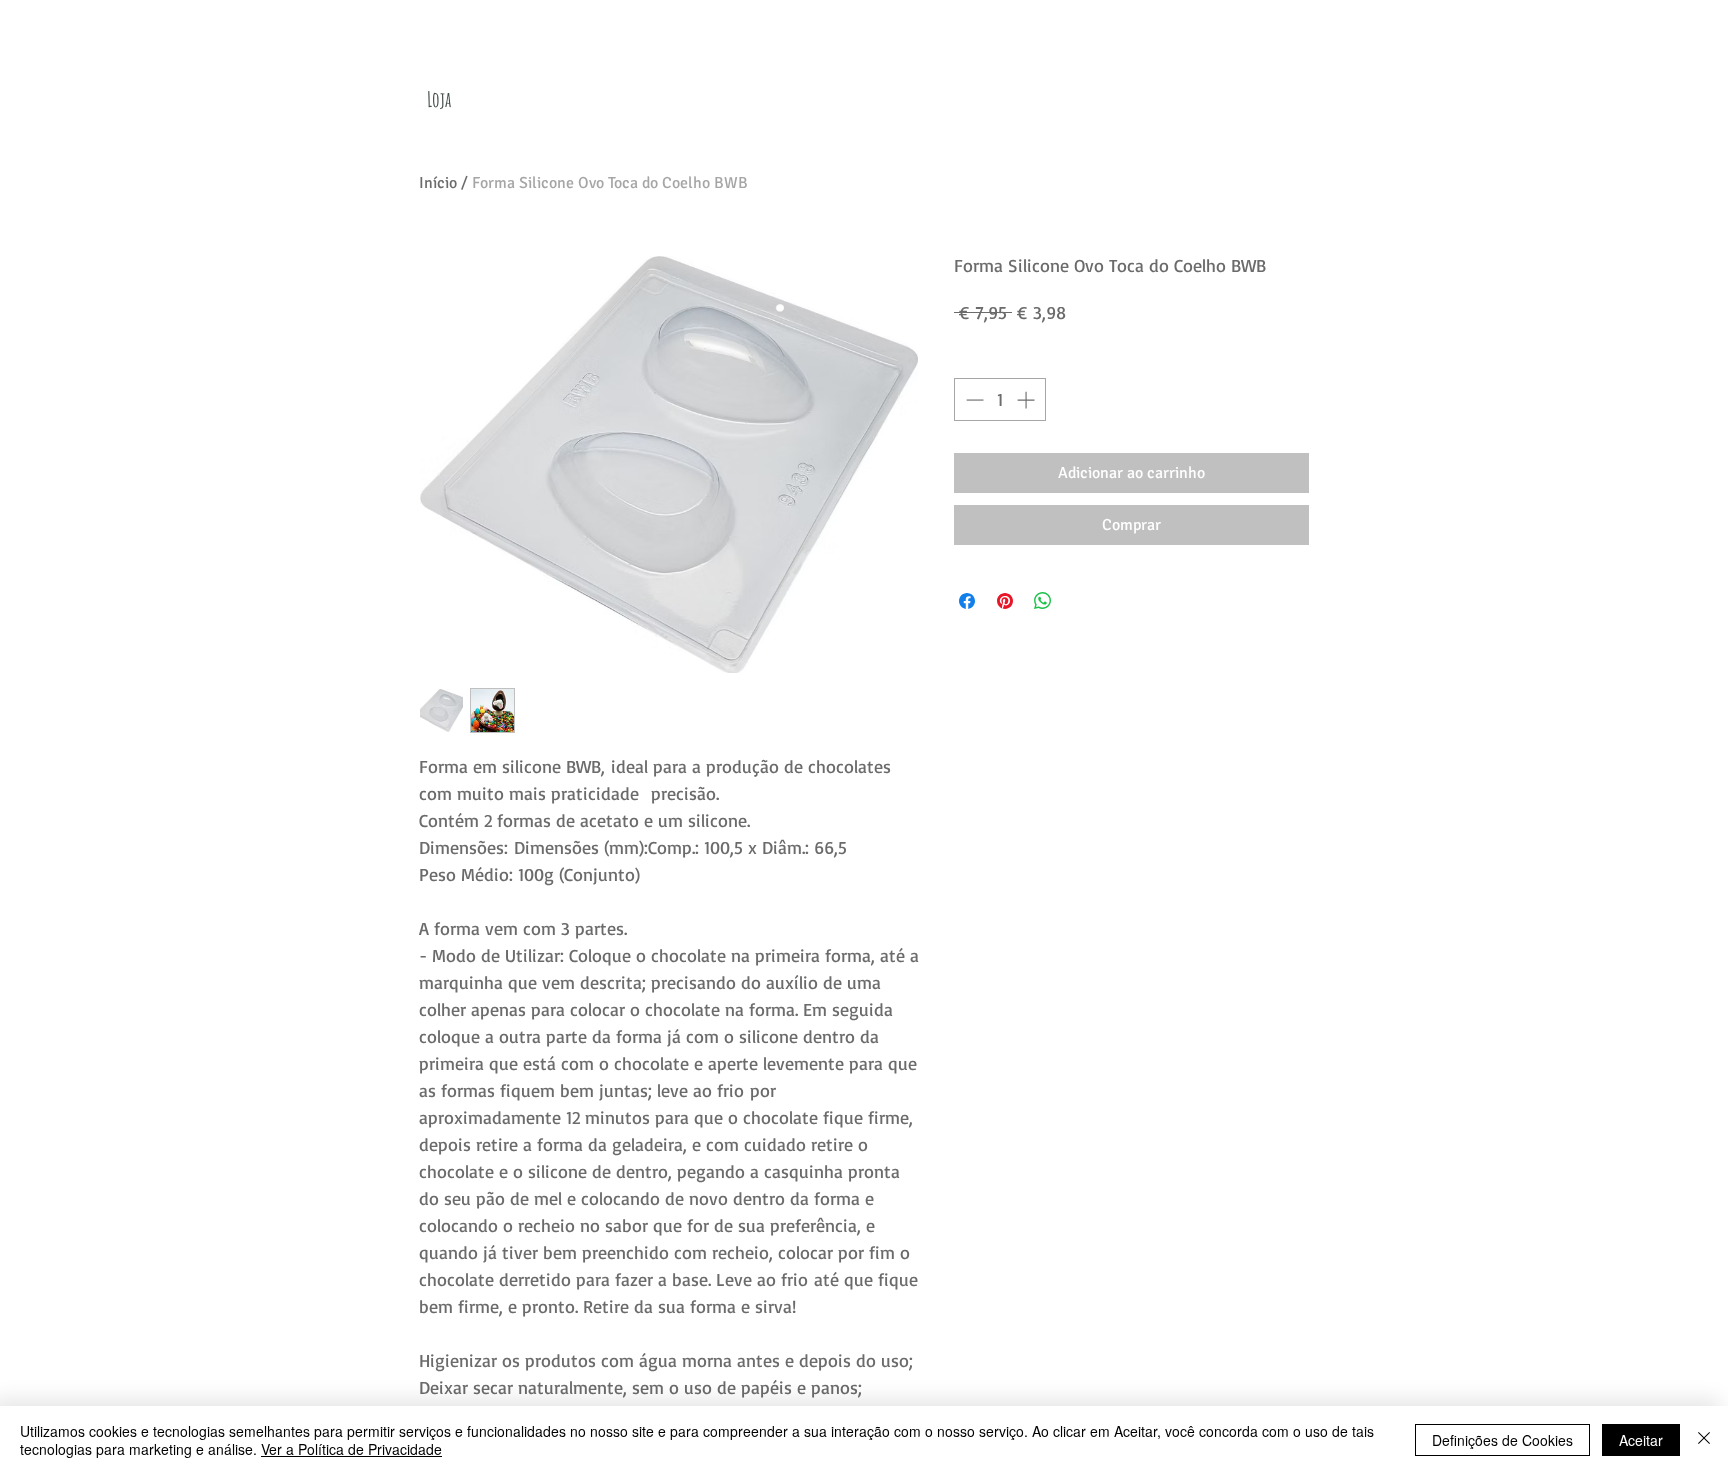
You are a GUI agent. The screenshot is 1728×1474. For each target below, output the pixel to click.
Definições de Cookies (1502, 1440)
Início (438, 183)
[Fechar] (1704, 1440)
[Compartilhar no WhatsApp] (1043, 601)
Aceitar (1641, 1440)
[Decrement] (972, 399)
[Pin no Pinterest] (1005, 601)
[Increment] (1027, 399)
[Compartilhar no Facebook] (967, 601)
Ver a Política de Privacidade (351, 1449)
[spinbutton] (1000, 399)
